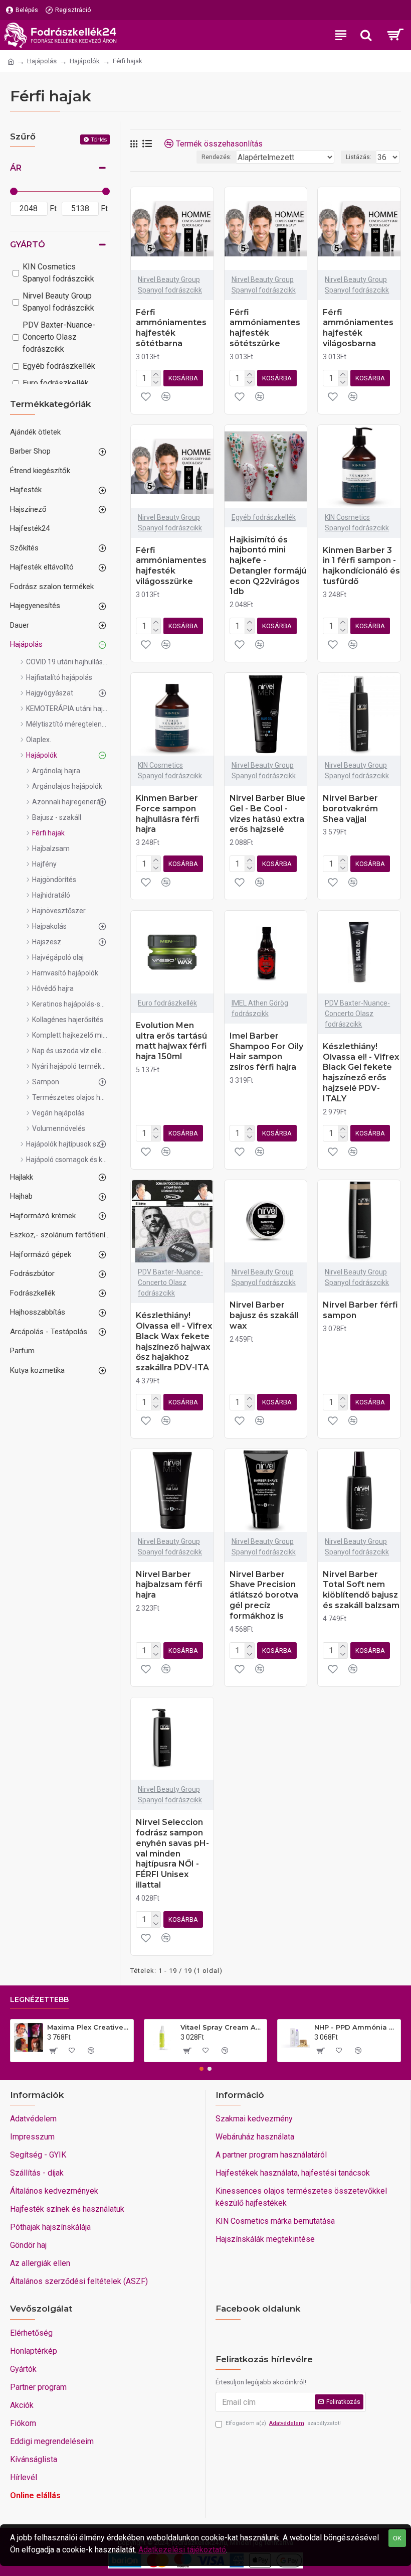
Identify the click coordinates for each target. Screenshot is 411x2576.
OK (397, 2538)
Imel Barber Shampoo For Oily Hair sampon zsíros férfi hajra (266, 1051)
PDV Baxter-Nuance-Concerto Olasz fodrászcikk (357, 1014)
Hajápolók (85, 61)
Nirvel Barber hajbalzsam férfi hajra (169, 1585)
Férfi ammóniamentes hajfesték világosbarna (358, 328)
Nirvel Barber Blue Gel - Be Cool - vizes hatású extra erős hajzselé (267, 814)
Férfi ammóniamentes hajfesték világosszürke (171, 566)
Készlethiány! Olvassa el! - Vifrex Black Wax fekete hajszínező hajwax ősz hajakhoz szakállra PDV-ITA (174, 1341)
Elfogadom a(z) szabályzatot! (283, 2423)
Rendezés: (217, 157)
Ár (16, 168)
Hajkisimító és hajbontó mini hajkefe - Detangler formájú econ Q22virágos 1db (268, 566)
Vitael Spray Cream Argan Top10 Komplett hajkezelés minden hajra (222, 2027)
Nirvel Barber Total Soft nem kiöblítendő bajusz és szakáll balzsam (361, 1590)
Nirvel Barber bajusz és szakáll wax (264, 1315)
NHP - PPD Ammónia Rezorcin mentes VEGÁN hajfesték (356, 2027)
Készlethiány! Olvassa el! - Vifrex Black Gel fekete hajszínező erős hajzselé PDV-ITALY (361, 1072)
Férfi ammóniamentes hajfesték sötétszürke (265, 328)
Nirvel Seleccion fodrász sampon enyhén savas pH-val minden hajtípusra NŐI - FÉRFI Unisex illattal (172, 1853)
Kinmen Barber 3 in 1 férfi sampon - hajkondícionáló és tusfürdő (361, 566)
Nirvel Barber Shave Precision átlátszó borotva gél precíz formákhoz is (264, 1595)
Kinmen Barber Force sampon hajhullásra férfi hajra (168, 814)
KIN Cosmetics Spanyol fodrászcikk (357, 523)
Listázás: (359, 157)
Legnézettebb (39, 2000)
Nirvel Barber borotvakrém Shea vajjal (350, 809)
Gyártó (28, 245)
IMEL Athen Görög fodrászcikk (260, 1008)
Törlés (99, 139)
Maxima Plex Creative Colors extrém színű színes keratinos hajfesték (88, 2027)
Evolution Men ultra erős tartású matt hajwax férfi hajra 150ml (171, 1041)
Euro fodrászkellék (167, 1003)
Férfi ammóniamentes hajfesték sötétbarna (171, 328)
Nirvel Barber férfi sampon (360, 1310)
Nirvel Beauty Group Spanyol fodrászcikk (170, 285)
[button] (201, 2069)
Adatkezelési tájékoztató (182, 2550)
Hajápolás (42, 61)
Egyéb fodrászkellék (264, 517)
